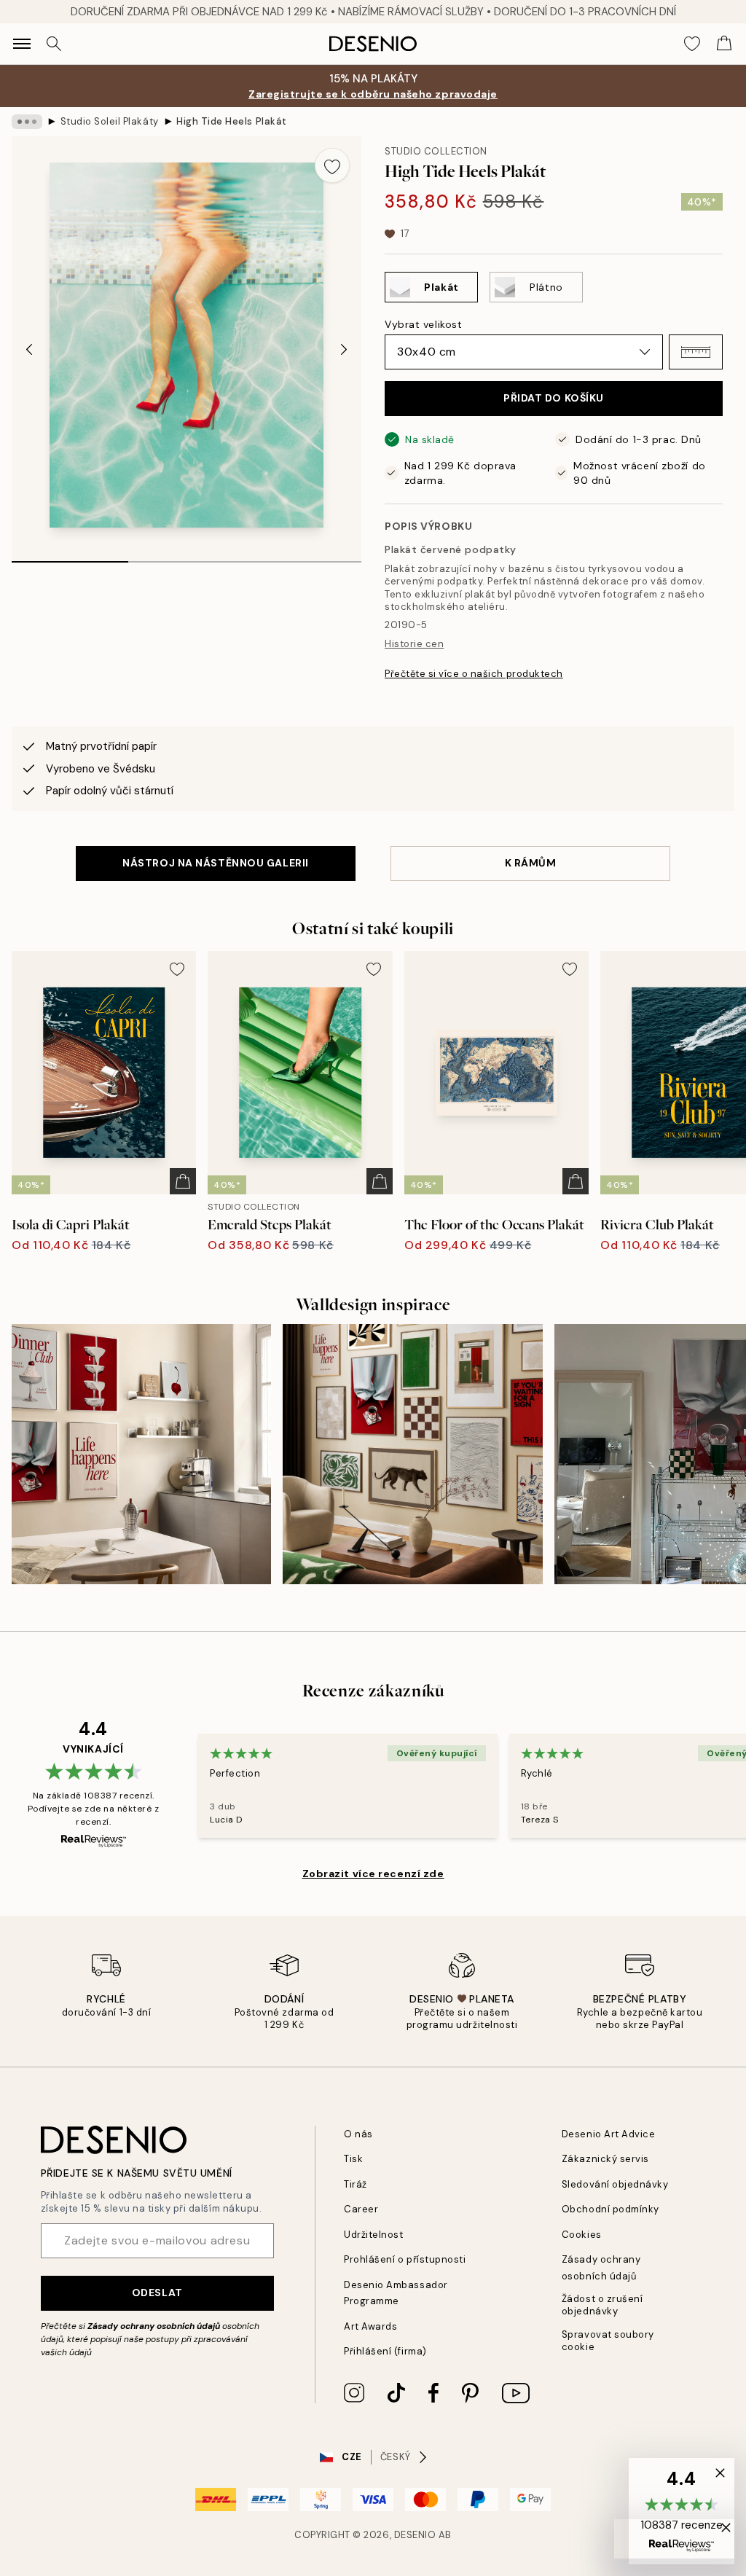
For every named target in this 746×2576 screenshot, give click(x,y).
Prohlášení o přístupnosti (405, 2259)
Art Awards (370, 2326)
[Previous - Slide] (29, 349)
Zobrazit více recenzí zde (373, 1874)
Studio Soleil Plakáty (110, 121)
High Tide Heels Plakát (231, 121)
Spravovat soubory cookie (608, 2341)
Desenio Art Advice (608, 2134)
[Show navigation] (22, 44)
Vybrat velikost (423, 324)
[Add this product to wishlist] (332, 165)
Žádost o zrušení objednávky (602, 2305)
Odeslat (157, 2293)
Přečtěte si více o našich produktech (474, 674)
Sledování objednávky (615, 2184)
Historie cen (414, 644)
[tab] (70, 557)
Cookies (582, 2235)
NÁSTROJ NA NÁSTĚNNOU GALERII (216, 863)
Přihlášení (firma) (385, 2351)
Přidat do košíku (554, 398)
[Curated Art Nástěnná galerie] (412, 1454)
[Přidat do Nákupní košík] (183, 1181)
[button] (696, 352)
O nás (358, 2134)
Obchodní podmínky (610, 2209)
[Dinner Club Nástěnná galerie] (141, 1454)
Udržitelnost (373, 2235)
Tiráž (356, 2184)
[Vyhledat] (54, 44)
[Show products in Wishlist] (692, 44)
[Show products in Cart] (724, 44)
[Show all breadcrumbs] (27, 122)
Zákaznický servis (605, 2159)
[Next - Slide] (344, 349)
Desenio (415, 2535)
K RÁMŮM (531, 863)
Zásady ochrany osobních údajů (154, 2326)
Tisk (353, 2159)
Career (361, 2209)
